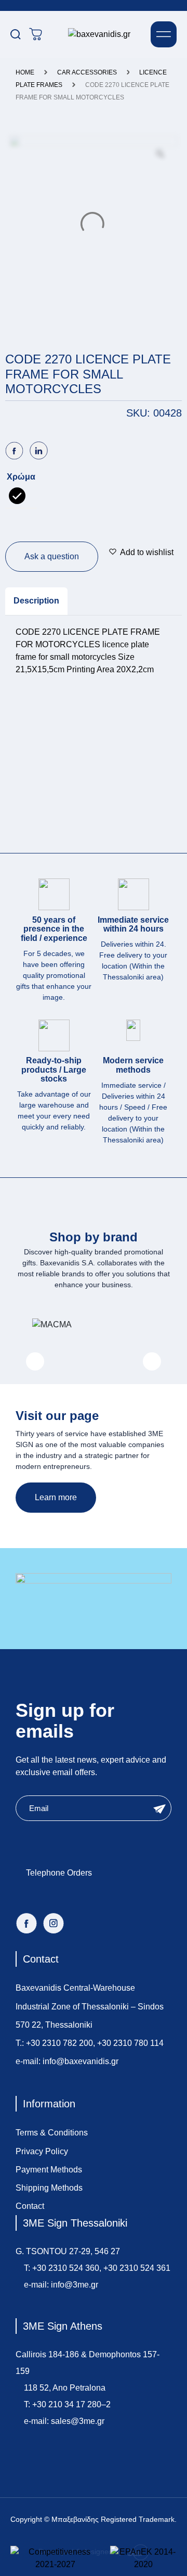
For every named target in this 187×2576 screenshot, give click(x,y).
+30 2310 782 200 (59, 2043)
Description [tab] (36, 601)
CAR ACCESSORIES (87, 72)
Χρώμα (21, 477)
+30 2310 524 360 (66, 2268)
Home (25, 72)
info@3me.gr (75, 2285)
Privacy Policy (42, 2151)
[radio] (17, 496)
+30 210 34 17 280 (67, 2404)
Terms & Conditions (52, 2133)
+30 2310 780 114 (130, 2043)
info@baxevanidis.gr (81, 2061)
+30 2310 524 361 (137, 2268)
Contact (30, 2206)
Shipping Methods (49, 2188)
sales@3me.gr (78, 2421)
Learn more (56, 1497)
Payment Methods (49, 2170)
